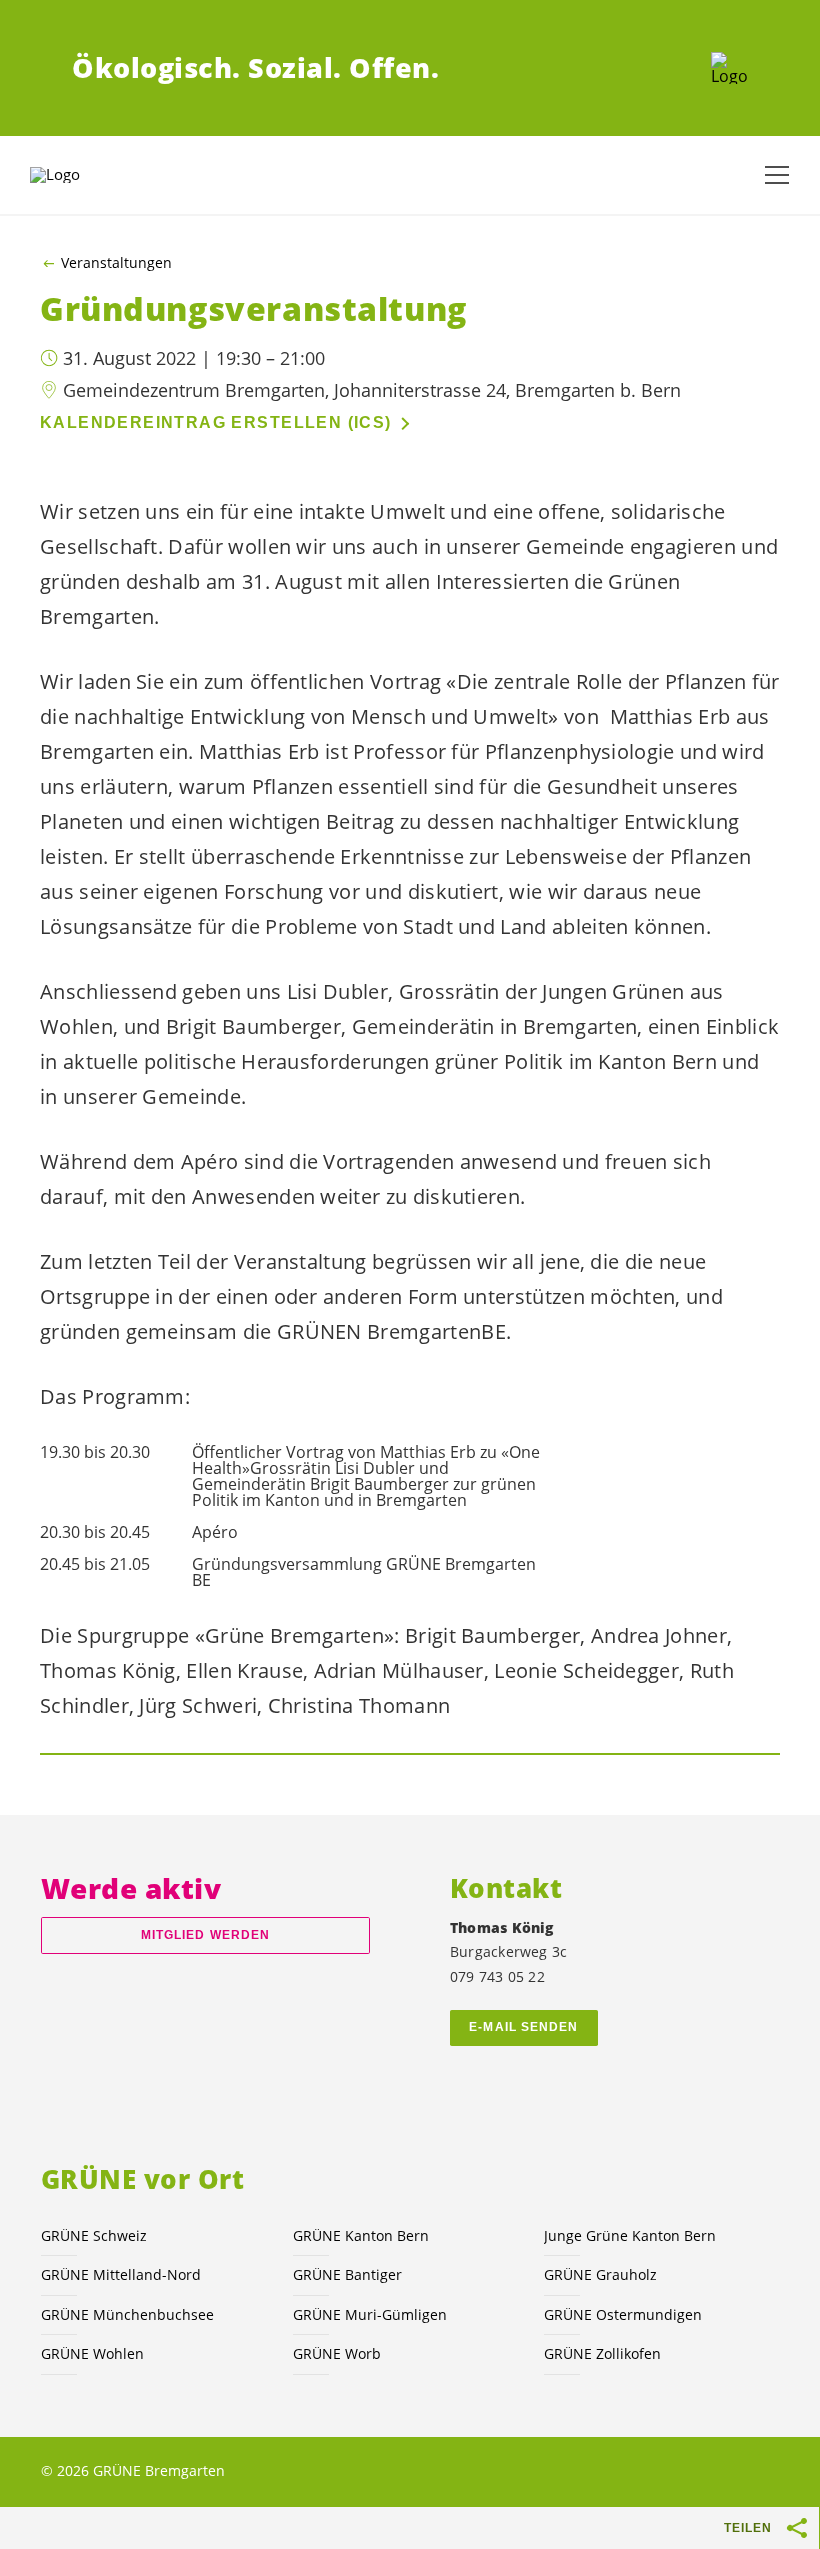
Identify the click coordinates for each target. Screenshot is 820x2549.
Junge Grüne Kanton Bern (630, 2235)
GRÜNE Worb (337, 2353)
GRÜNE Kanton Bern (361, 2235)
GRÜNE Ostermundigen (623, 2314)
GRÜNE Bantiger (347, 2274)
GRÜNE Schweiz (94, 2235)
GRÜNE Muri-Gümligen (370, 2314)
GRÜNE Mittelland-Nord (121, 2274)
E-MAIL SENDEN (523, 2027)
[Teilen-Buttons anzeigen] (798, 2528)
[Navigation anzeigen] (777, 175)
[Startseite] (729, 68)
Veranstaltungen (116, 263)
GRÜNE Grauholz (600, 2274)
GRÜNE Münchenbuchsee (127, 2314)
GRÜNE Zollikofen (602, 2353)
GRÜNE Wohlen (92, 2353)
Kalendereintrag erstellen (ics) (216, 422)
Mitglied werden (205, 1935)
